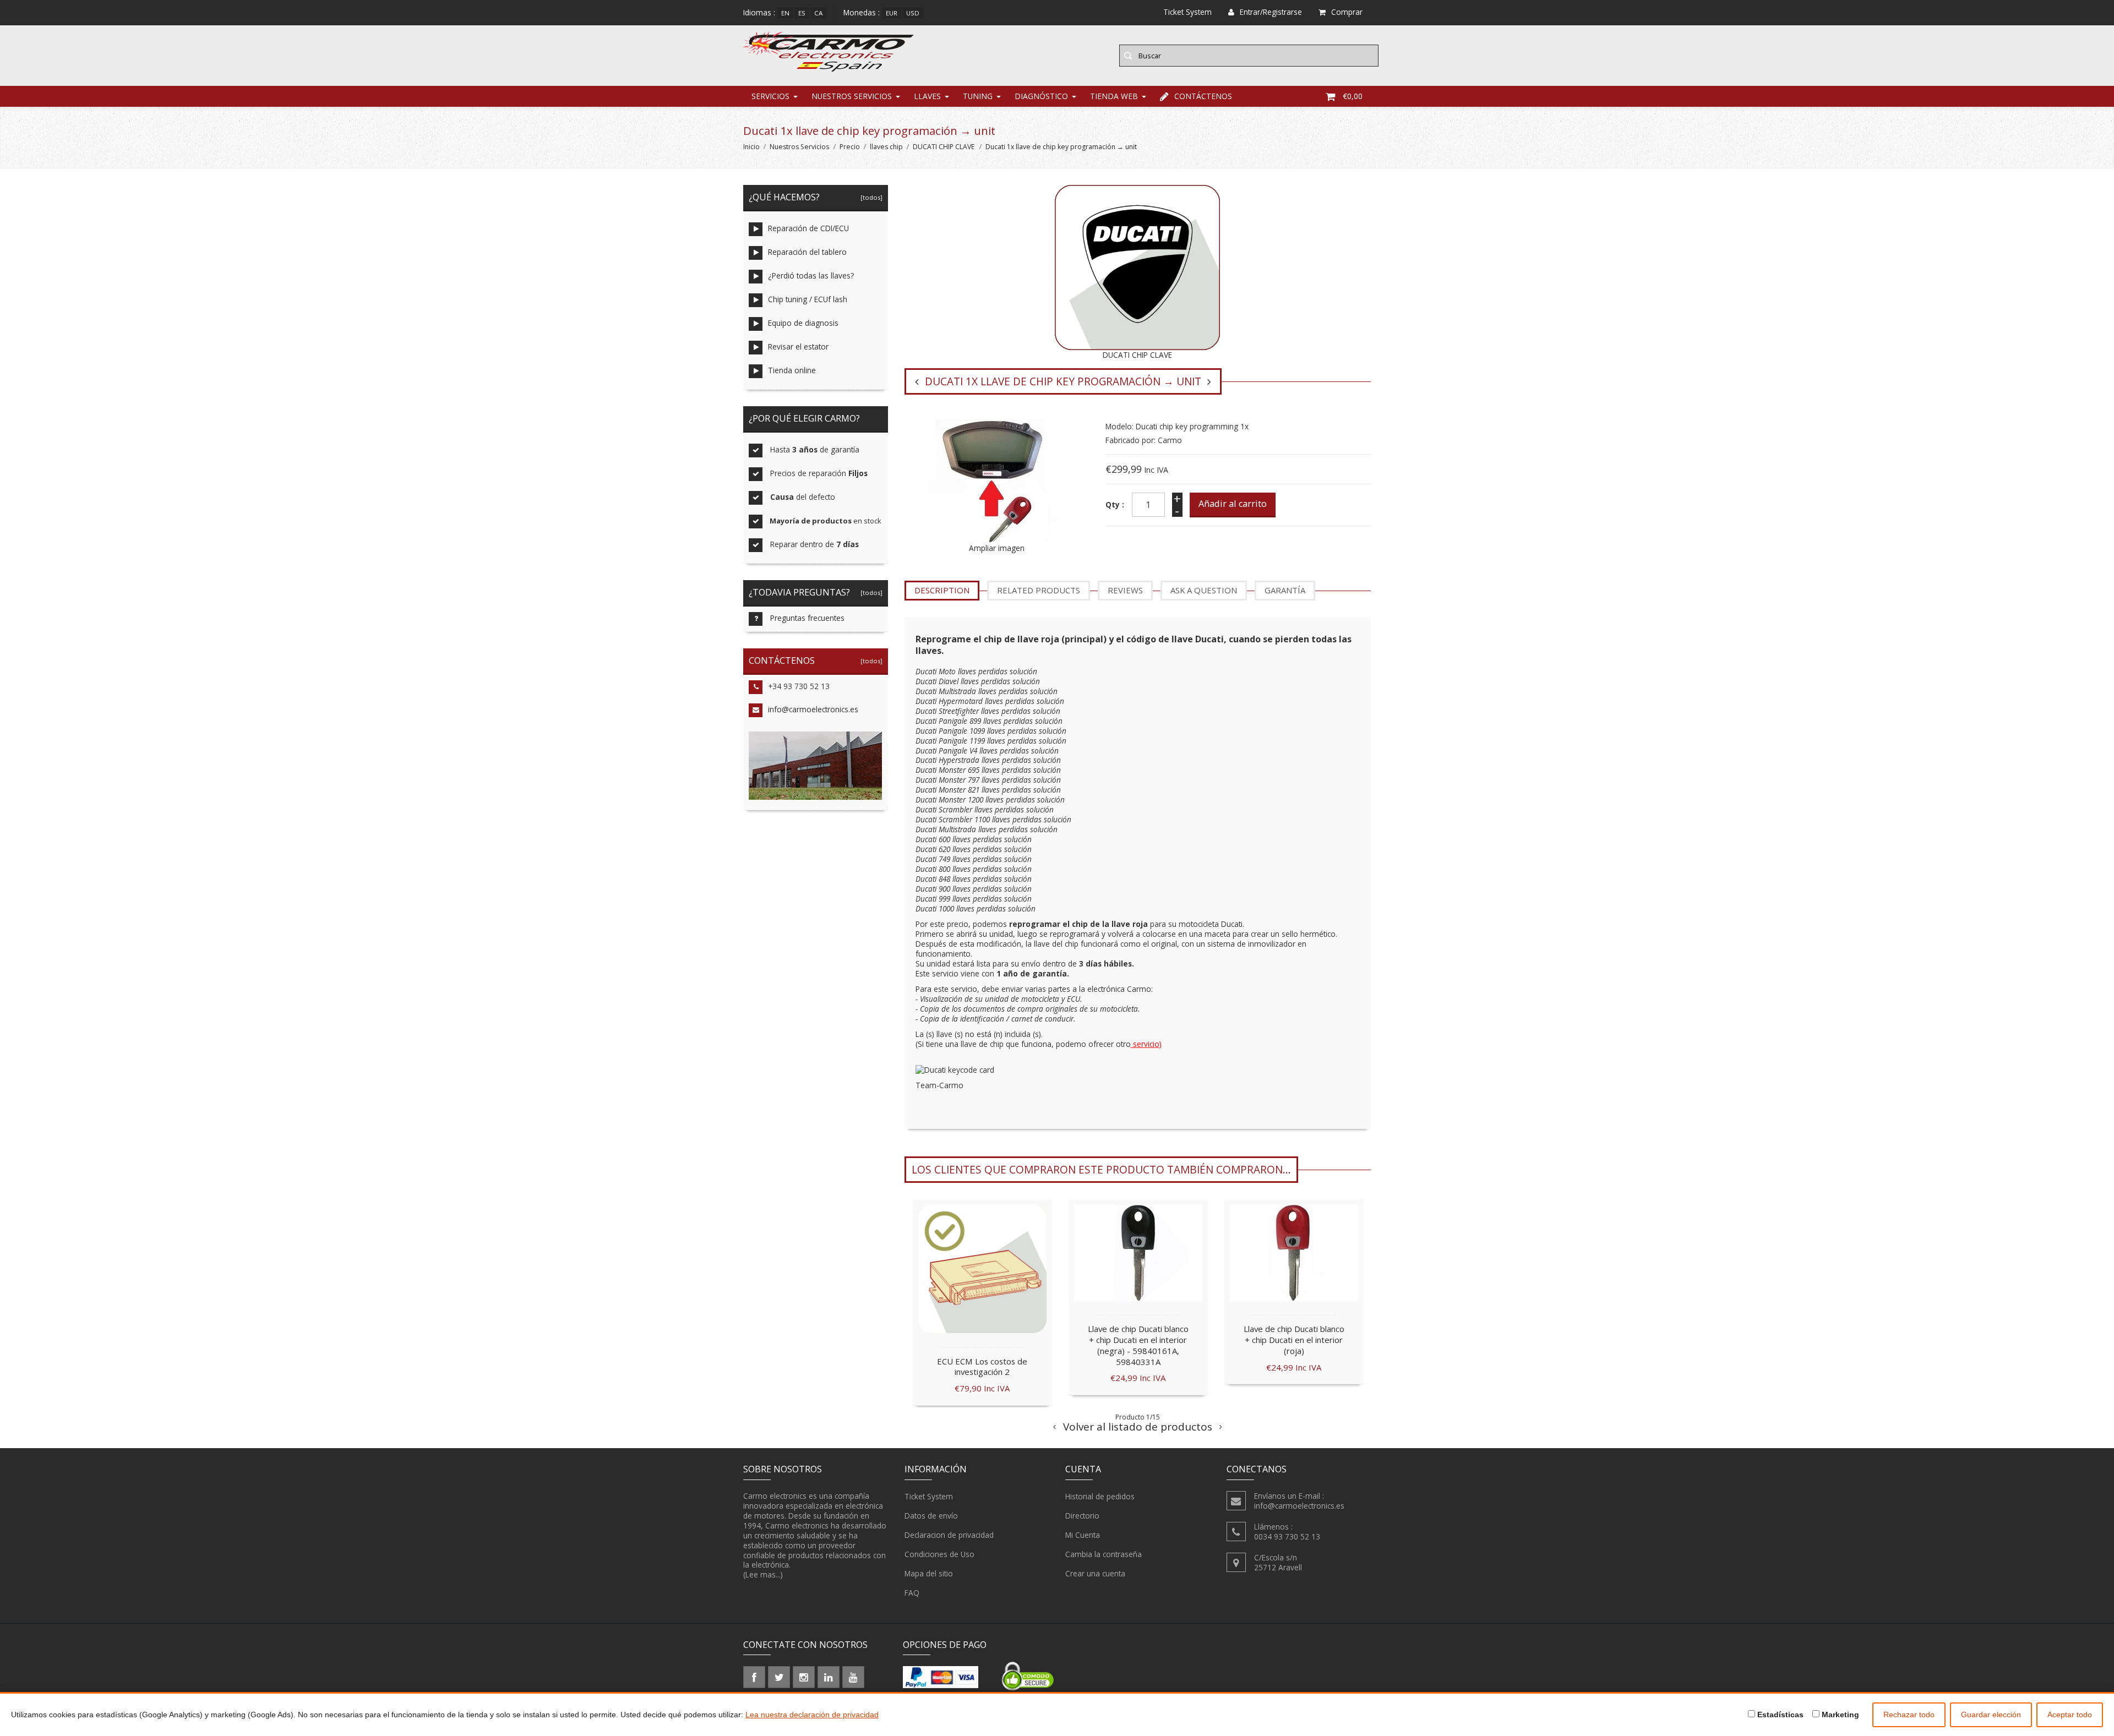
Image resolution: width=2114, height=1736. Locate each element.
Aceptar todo (2070, 1715)
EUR (892, 13)
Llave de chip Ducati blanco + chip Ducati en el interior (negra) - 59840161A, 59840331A (1138, 1345)
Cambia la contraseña (1104, 1554)
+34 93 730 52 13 (799, 686)
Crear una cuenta (1095, 1573)
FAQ (912, 1593)
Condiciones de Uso (939, 1554)
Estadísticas (1779, 1715)
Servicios (770, 96)
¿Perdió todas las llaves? (811, 275)
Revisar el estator (798, 346)
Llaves (927, 96)
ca (818, 13)
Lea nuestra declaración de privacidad (812, 1715)
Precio (850, 147)
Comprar (1347, 12)
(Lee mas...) (763, 1574)
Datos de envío (931, 1516)
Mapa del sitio (929, 1573)
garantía (1285, 590)
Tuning (978, 96)
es (802, 13)
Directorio (1082, 1516)
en (785, 13)
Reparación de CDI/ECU (808, 228)
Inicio (751, 147)
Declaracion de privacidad (949, 1535)
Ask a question (1204, 590)
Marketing (1839, 1715)
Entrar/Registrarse (1271, 12)
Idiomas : (759, 12)
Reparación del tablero (807, 252)
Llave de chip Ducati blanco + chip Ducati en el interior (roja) (1294, 1340)
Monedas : (862, 12)
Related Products (1039, 590)
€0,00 (1353, 96)
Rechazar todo (1909, 1715)
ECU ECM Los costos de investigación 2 (982, 1367)
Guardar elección (1991, 1715)
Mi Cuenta (1083, 1535)
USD (913, 13)
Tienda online (792, 370)
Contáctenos (1203, 96)
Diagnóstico (1041, 96)
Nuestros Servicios (852, 96)
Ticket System (929, 1496)
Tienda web (1114, 96)
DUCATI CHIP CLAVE (944, 147)
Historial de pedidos (1100, 1496)
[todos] (870, 197)
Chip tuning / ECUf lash (808, 299)
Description (942, 590)
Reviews (1125, 590)
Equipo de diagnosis (803, 323)
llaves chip (886, 147)
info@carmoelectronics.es (813, 709)
